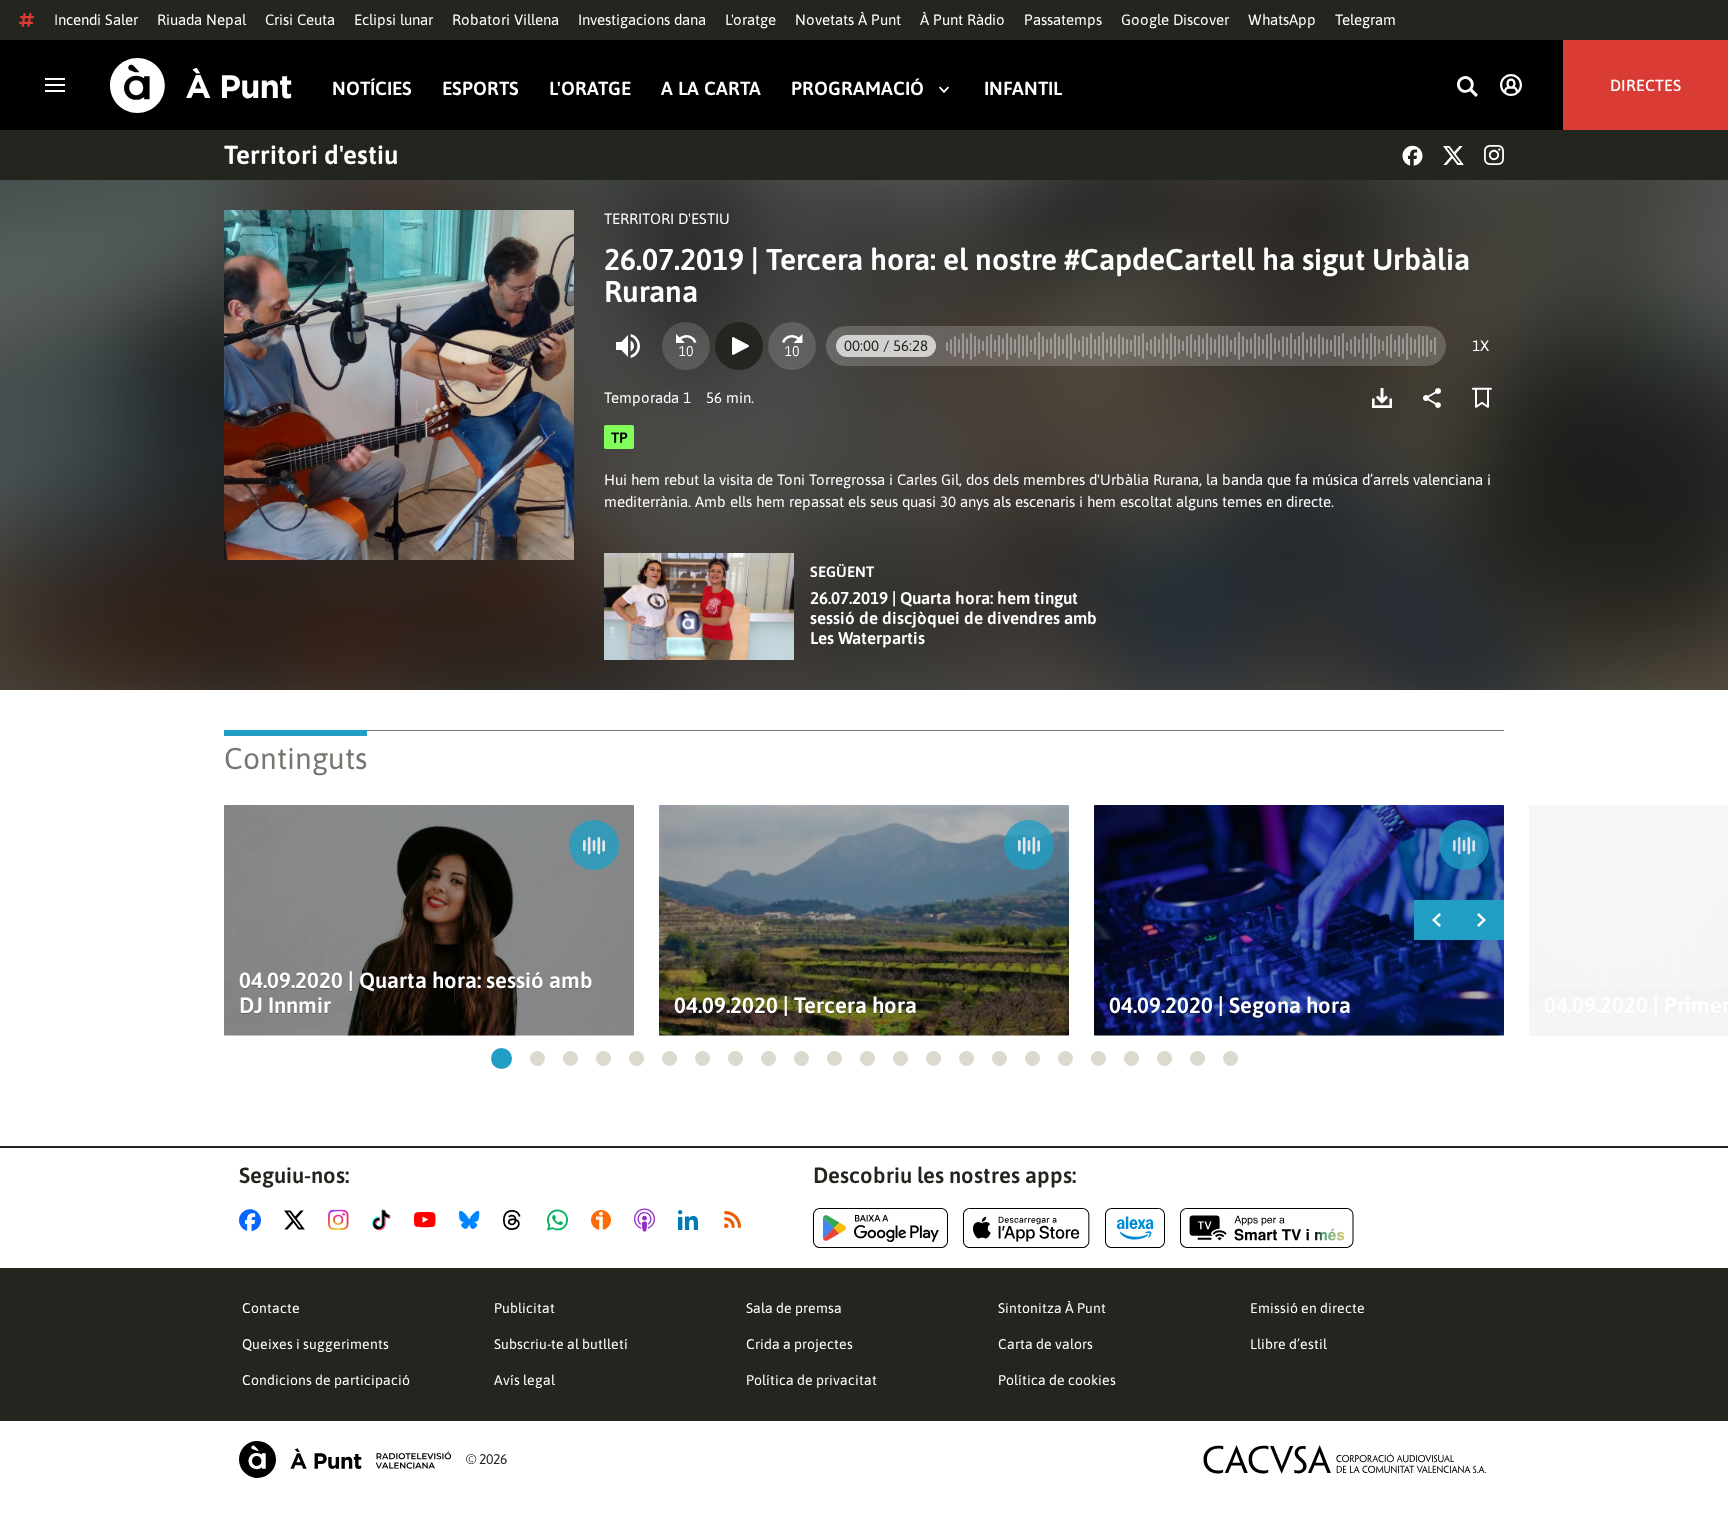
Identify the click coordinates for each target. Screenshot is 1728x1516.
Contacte (271, 1308)
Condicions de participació (326, 1380)
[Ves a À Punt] (201, 85)
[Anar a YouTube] (429, 1220)
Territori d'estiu (311, 155)
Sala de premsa (794, 1308)
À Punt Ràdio (962, 19)
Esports (480, 88)
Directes (1645, 85)
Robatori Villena (505, 19)
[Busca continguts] (1467, 87)
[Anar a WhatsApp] (561, 1220)
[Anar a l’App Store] (1026, 1228)
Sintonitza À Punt (1052, 1308)
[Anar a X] (298, 1220)
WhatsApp (1282, 19)
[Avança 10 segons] (792, 346)
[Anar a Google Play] (880, 1228)
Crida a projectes (799, 1344)
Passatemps (1063, 19)
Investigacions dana (642, 19)
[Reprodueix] (739, 346)
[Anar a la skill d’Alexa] (1135, 1228)
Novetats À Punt (848, 19)
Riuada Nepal (201, 19)
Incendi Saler (96, 19)
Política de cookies (1057, 1380)
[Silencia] (628, 346)
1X (1480, 345)
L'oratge (750, 19)
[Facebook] (1412, 155)
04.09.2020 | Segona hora (1230, 1005)
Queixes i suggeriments (315, 1344)
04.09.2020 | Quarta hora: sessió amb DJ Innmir (416, 993)
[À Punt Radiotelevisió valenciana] (345, 1459)
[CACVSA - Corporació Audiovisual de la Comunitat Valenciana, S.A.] (1345, 1459)
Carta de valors (1045, 1344)
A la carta (711, 88)
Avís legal (524, 1380)
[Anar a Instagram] (342, 1220)
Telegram (1365, 19)
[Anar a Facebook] (254, 1220)
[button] (501, 1058)
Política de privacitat (811, 1380)
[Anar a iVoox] (605, 1220)
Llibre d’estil (1288, 1344)
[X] (1453, 155)
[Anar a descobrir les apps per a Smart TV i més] (1267, 1228)
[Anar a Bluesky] (473, 1220)
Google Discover (1175, 19)
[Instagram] (1494, 155)
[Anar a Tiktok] (385, 1220)
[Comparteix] (1437, 398)
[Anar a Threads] (517, 1220)
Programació (857, 88)
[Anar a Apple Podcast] (648, 1220)
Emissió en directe (1307, 1308)
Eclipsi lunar (393, 19)
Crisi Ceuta (300, 19)
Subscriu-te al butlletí (561, 1344)
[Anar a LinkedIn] (692, 1220)
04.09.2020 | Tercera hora (795, 1005)
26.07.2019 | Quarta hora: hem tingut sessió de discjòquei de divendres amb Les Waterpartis (953, 618)
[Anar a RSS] (737, 1220)
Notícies (372, 88)
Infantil (1023, 88)
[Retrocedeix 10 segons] (686, 346)
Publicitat (524, 1308)
